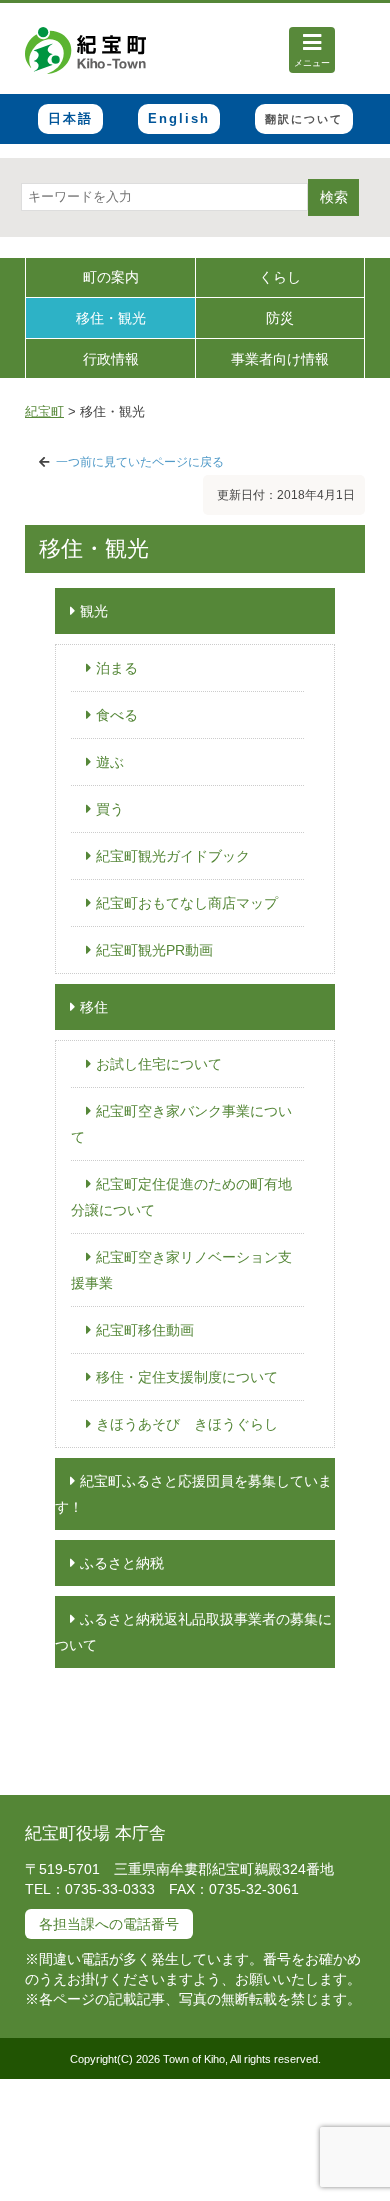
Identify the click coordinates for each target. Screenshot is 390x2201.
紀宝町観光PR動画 (154, 950)
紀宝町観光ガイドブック (173, 856)
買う (110, 809)
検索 (334, 197)
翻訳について (304, 119)
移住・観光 (111, 318)
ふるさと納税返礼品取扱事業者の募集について (193, 1632)
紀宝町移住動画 (145, 1330)
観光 (94, 611)
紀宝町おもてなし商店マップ (187, 903)
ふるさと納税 (122, 1563)
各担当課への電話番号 (109, 1924)
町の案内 (111, 277)
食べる (117, 715)
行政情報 (111, 359)
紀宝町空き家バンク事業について (181, 1124)
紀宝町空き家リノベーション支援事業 (181, 1270)
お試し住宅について (159, 1064)
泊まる (117, 668)
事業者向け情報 (280, 359)
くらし (280, 277)
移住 (94, 1007)
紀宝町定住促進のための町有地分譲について (181, 1197)
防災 (280, 318)
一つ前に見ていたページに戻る (140, 462)
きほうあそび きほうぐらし (187, 1424)
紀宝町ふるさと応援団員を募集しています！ (193, 1494)
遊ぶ (110, 762)
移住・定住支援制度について (187, 1377)
